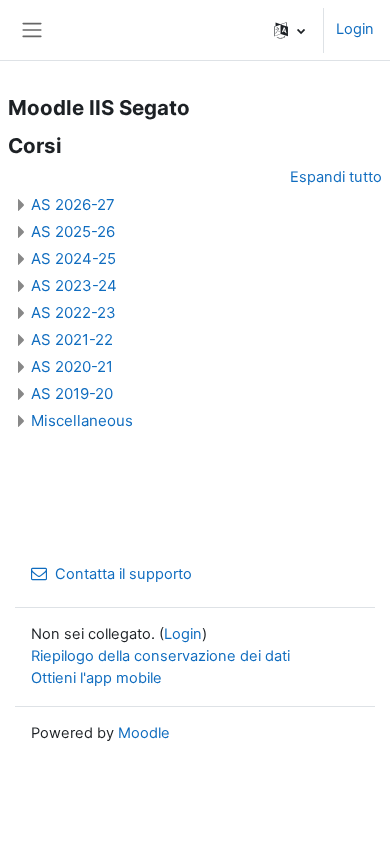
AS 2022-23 (73, 312)
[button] (289, 30)
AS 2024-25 (73, 258)
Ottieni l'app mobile (96, 678)
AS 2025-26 (73, 231)
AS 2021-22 (72, 339)
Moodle (144, 733)
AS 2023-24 (74, 285)
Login (355, 29)
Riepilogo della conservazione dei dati (160, 656)
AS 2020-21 (72, 366)
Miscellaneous (82, 420)
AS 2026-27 (73, 204)
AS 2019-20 (72, 393)
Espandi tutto (336, 177)
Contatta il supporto (123, 574)
